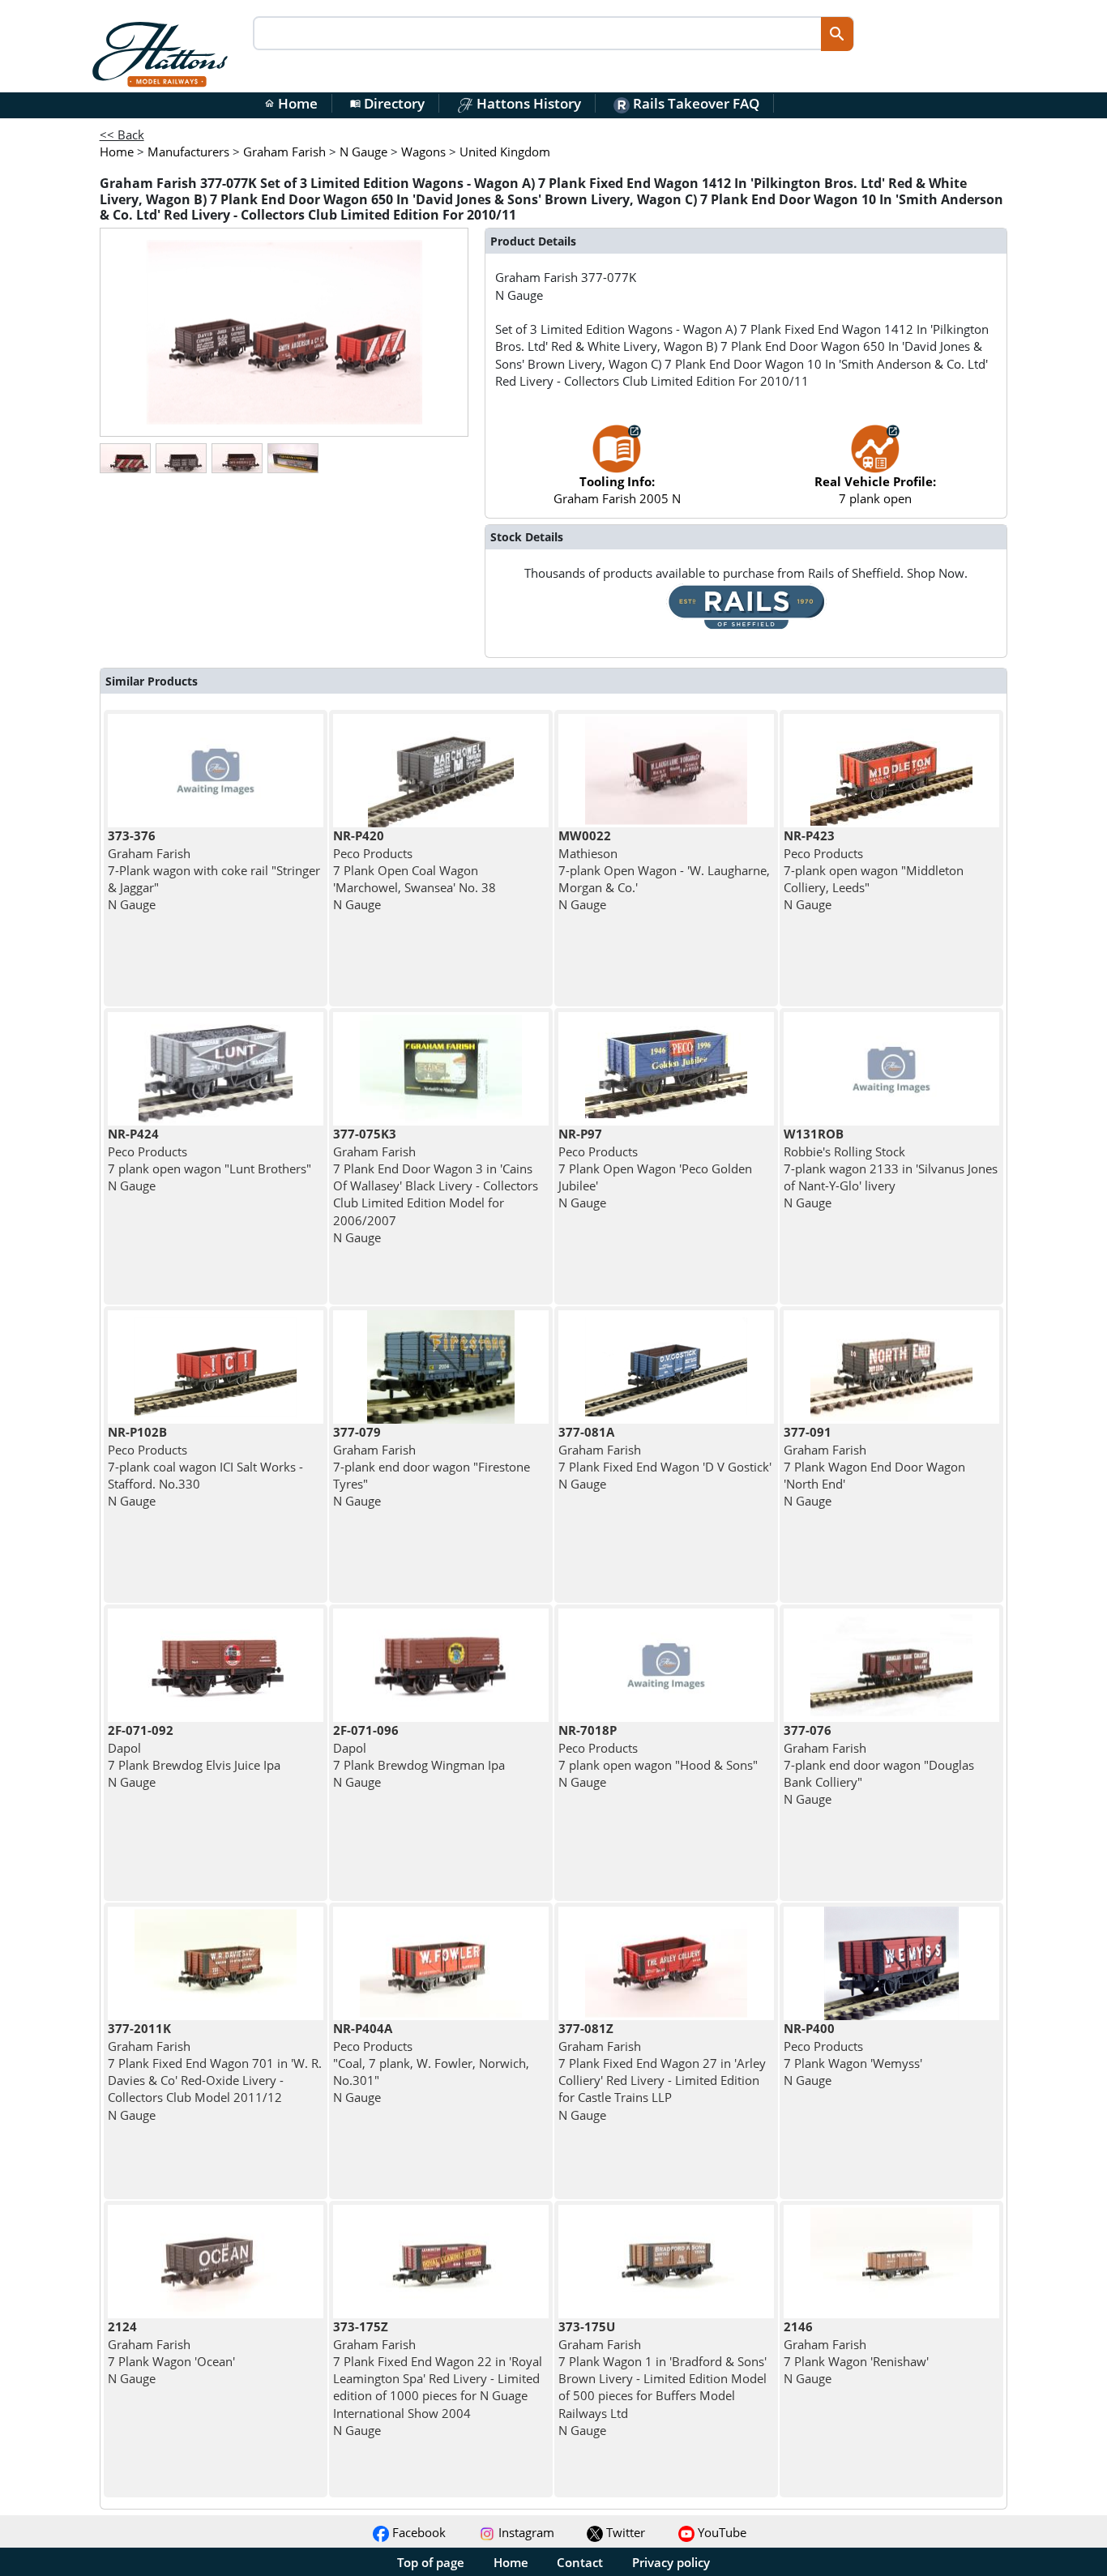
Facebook (417, 2532)
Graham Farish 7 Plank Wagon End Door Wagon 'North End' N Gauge (874, 1466)
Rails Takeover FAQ (695, 103)
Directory (387, 103)
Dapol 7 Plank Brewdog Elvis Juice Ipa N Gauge (194, 1756)
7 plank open (875, 490)
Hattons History (527, 103)
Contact (580, 2562)
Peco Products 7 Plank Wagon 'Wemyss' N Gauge (853, 2054)
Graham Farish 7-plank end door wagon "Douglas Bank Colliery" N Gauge (879, 1764)
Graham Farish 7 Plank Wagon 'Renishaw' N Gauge (856, 2352)
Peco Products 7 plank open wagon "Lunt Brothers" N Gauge (209, 1160)
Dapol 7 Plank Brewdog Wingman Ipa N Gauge (419, 1756)
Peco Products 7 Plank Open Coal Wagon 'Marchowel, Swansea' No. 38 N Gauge (415, 870)
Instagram (525, 2532)
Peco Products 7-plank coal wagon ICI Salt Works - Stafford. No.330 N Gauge (205, 1466)
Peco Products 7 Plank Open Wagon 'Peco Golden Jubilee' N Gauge (655, 1168)
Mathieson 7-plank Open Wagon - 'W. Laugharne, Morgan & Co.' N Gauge (664, 870)
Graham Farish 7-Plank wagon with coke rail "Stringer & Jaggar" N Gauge (214, 870)
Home (291, 103)
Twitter (624, 2532)
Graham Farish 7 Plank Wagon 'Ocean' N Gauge (171, 2352)
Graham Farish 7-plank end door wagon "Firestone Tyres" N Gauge (432, 1466)
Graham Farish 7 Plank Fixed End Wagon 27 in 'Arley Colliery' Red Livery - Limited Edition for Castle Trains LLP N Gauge (662, 2071)
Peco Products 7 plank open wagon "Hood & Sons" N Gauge (658, 1756)
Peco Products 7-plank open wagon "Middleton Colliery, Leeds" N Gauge (874, 870)
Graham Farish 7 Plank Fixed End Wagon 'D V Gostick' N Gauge (665, 1458)
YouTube (720, 2532)
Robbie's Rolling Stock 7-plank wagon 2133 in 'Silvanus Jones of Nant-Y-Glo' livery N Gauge (891, 1168)
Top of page (431, 2562)
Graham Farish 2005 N (617, 490)
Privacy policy (671, 2562)
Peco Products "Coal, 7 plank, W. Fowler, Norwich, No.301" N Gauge (431, 2063)
